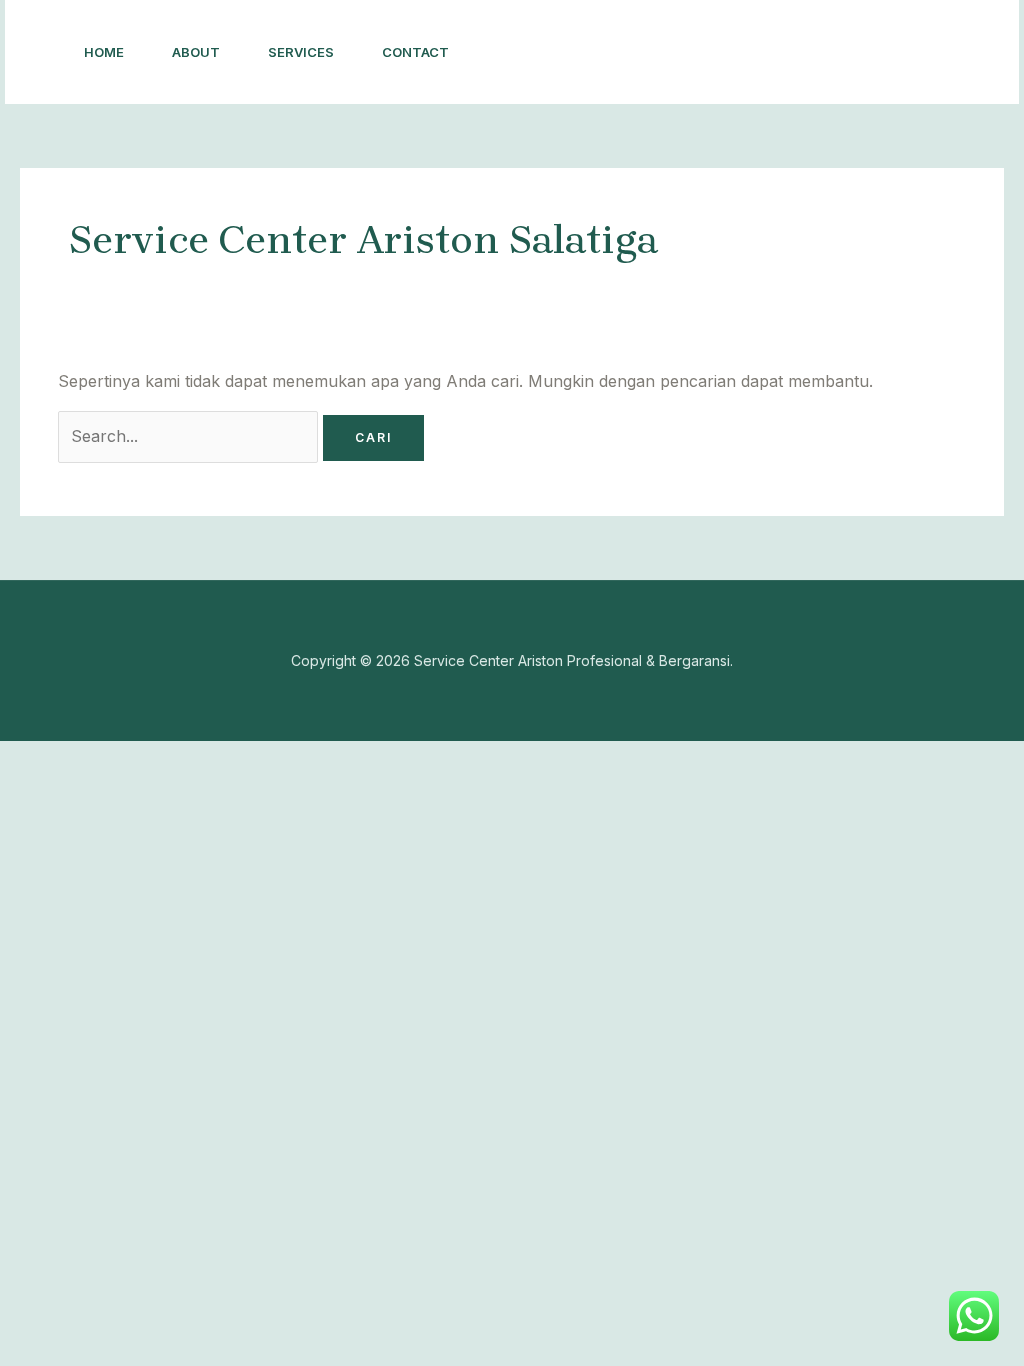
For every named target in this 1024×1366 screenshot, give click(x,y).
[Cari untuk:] (190, 436)
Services (301, 52)
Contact (415, 52)
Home (104, 52)
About (196, 52)
